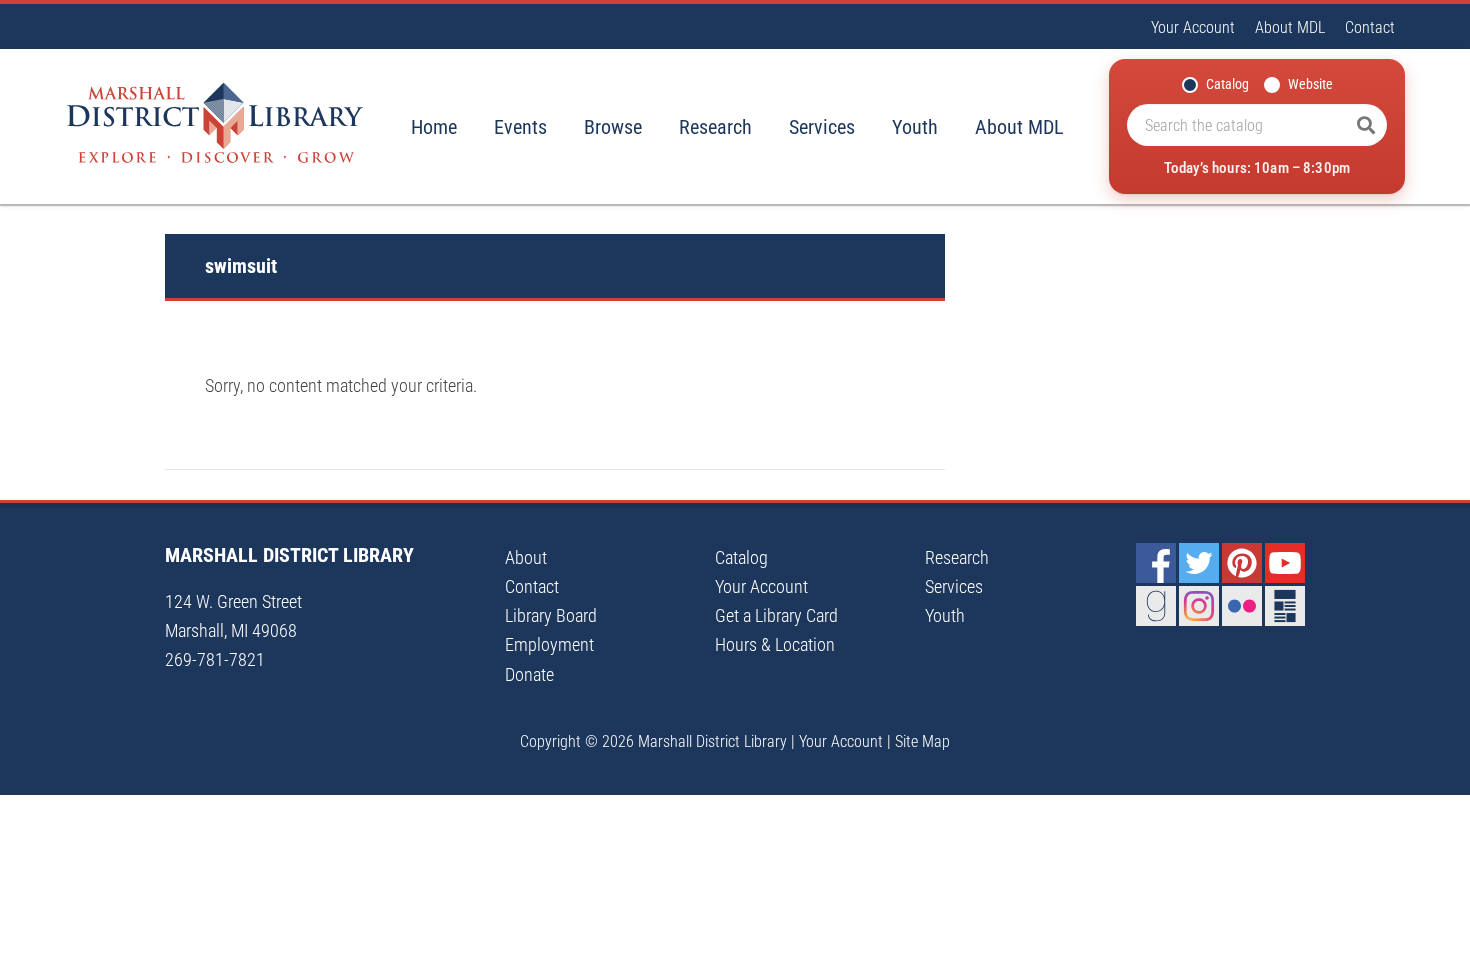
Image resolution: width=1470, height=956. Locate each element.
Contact (1370, 27)
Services (822, 127)
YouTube (1285, 563)
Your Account (1193, 27)
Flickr (1242, 606)
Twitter (1199, 563)
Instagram (1199, 606)
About (526, 557)
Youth (915, 127)
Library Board (551, 615)
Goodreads (1156, 606)
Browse (613, 127)
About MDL (1290, 27)
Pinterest (1242, 563)
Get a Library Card (776, 615)
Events (520, 127)
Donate (529, 674)
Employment (549, 644)
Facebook (1156, 563)
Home (434, 127)
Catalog (1227, 84)
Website (1310, 84)
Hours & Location (775, 644)
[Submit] (1366, 125)
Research (715, 127)
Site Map (922, 741)
